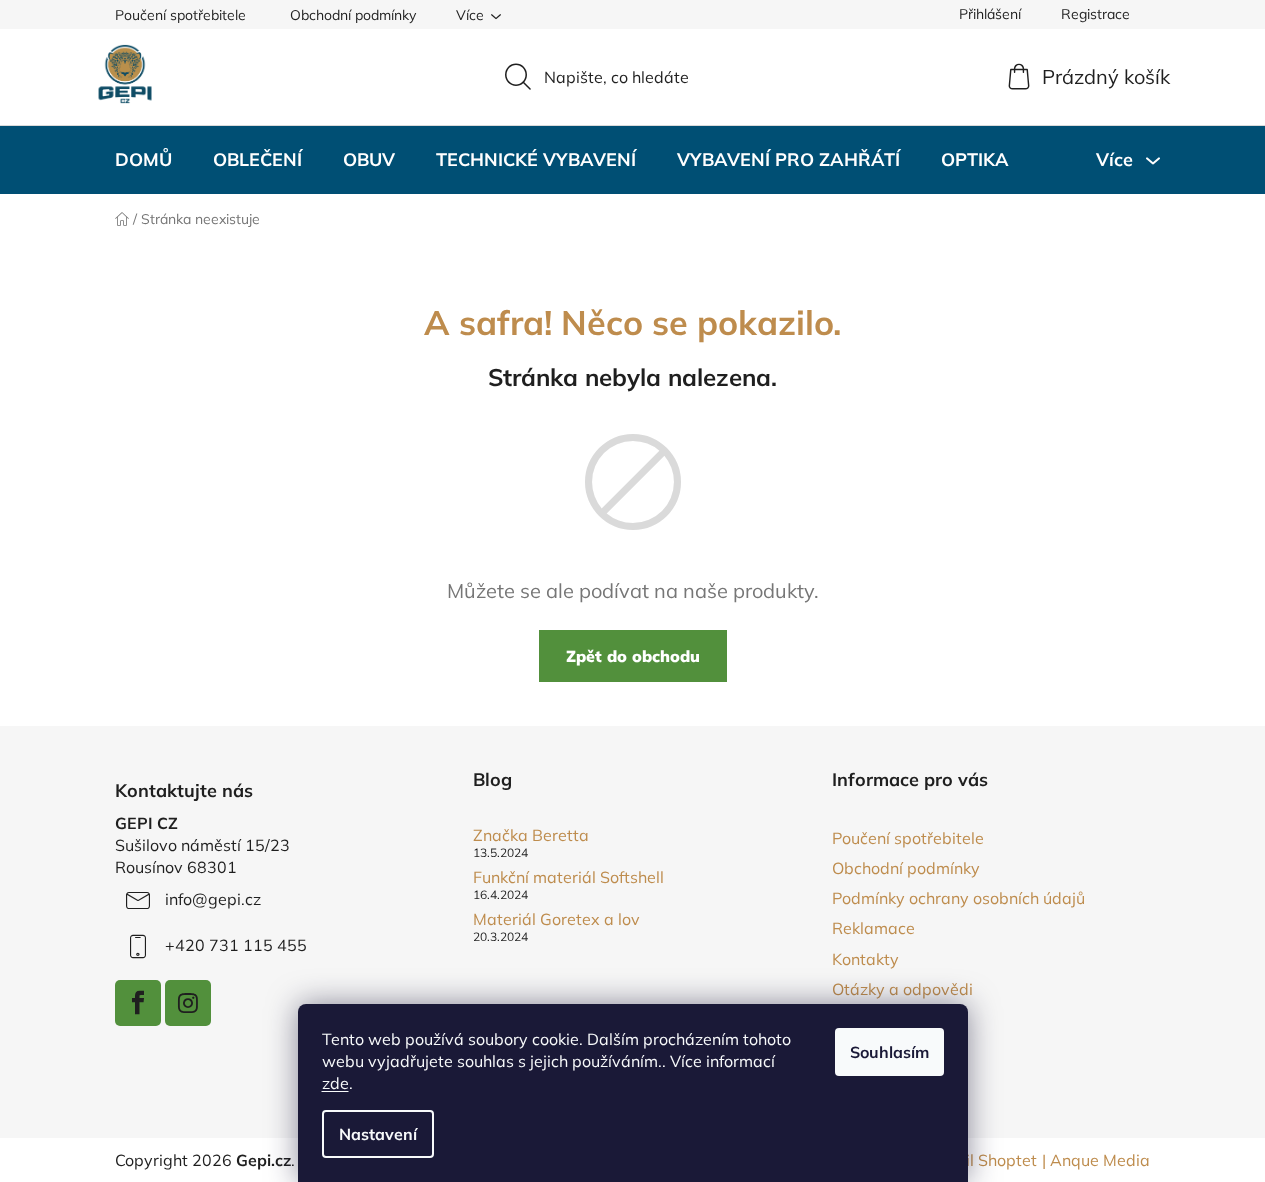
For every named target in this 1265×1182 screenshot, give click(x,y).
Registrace (1095, 14)
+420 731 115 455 (236, 945)
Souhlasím (889, 1052)
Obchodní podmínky (353, 15)
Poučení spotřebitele (180, 15)
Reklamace (873, 928)
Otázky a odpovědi (902, 989)
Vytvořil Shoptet (976, 1160)
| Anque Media (1096, 1160)
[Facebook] (138, 1003)
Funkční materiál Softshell (568, 878)
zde (335, 1083)
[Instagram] (188, 1003)
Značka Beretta (531, 836)
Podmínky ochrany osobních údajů (958, 898)
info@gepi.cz (213, 899)
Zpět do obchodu (633, 656)
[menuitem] (143, 160)
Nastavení (378, 1134)
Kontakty (865, 959)
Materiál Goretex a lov (556, 920)
